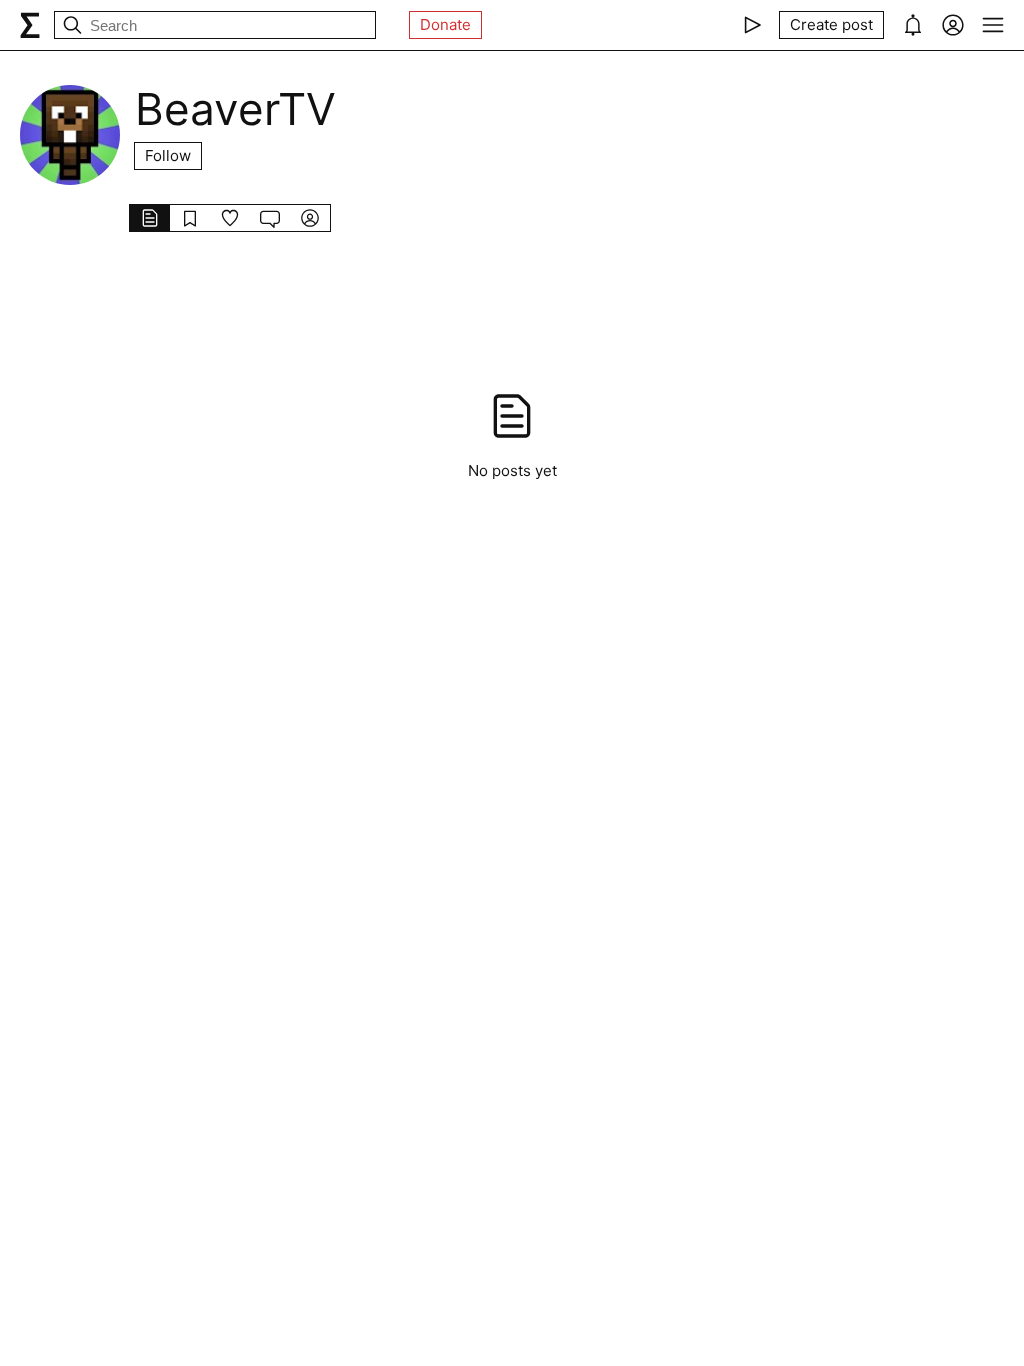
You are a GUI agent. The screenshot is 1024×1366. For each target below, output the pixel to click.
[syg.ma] (30, 25)
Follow (168, 155)
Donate (445, 24)
